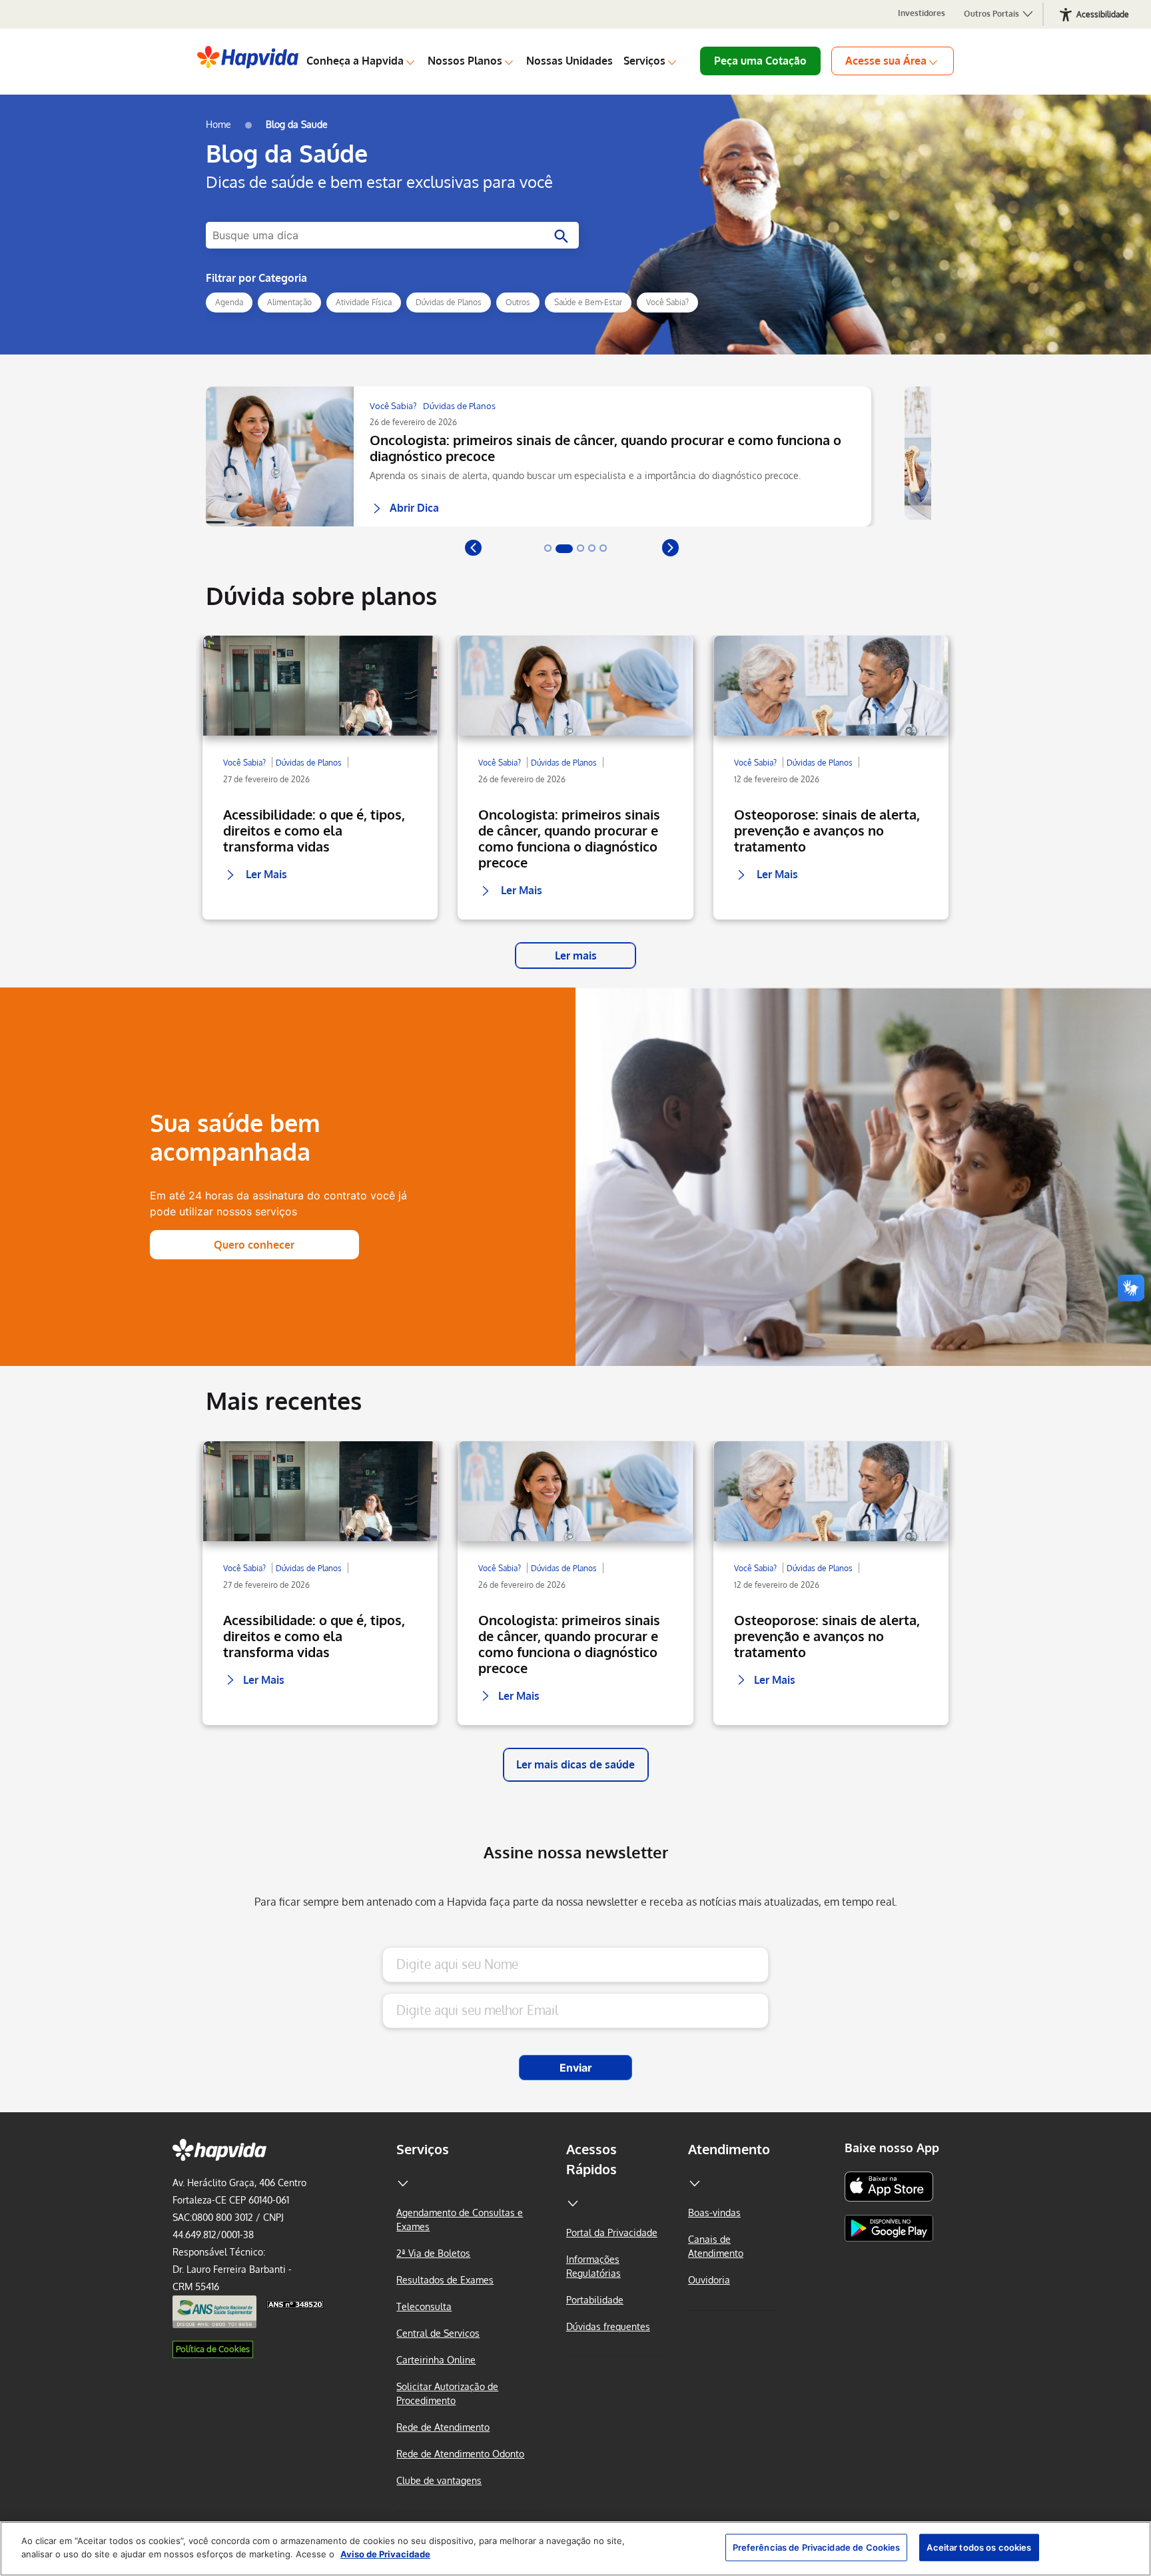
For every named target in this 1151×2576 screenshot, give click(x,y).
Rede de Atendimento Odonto (460, 2454)
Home (218, 124)
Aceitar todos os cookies (979, 2547)
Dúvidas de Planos (449, 302)
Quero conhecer (254, 1245)
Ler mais (576, 956)
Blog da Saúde (287, 153)
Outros (518, 302)
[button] (473, 547)
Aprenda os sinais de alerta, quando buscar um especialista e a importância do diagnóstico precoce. (585, 475)
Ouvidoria (709, 2280)
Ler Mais (258, 862)
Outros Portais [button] (992, 14)
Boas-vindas (714, 2213)
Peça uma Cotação (760, 61)
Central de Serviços (438, 2333)
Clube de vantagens (439, 2480)
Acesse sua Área (886, 61)
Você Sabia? (667, 302)
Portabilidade (595, 2300)
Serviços (644, 61)
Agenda (229, 302)
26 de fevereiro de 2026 (413, 422)
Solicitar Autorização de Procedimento (447, 2393)
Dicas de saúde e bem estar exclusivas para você (379, 182)
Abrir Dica (414, 504)
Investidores (922, 13)
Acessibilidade (1103, 14)
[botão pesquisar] (559, 237)
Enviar (576, 2068)
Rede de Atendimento (443, 2427)
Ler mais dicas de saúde (575, 1764)
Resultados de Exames (445, 2280)
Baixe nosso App (892, 2148)
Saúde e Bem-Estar (588, 302)
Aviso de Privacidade (385, 2553)
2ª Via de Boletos (433, 2253)
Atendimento (729, 2149)
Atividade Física (364, 302)
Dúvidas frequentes (608, 2326)
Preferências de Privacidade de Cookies (817, 2547)
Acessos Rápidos (591, 2159)
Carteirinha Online (436, 2360)
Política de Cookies (213, 2349)
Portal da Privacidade (612, 2233)
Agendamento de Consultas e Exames (460, 2220)
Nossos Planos (465, 61)
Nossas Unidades (570, 61)
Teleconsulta (424, 2306)
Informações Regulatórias (593, 2266)
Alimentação (289, 302)
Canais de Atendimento (716, 2246)
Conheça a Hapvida (355, 61)
